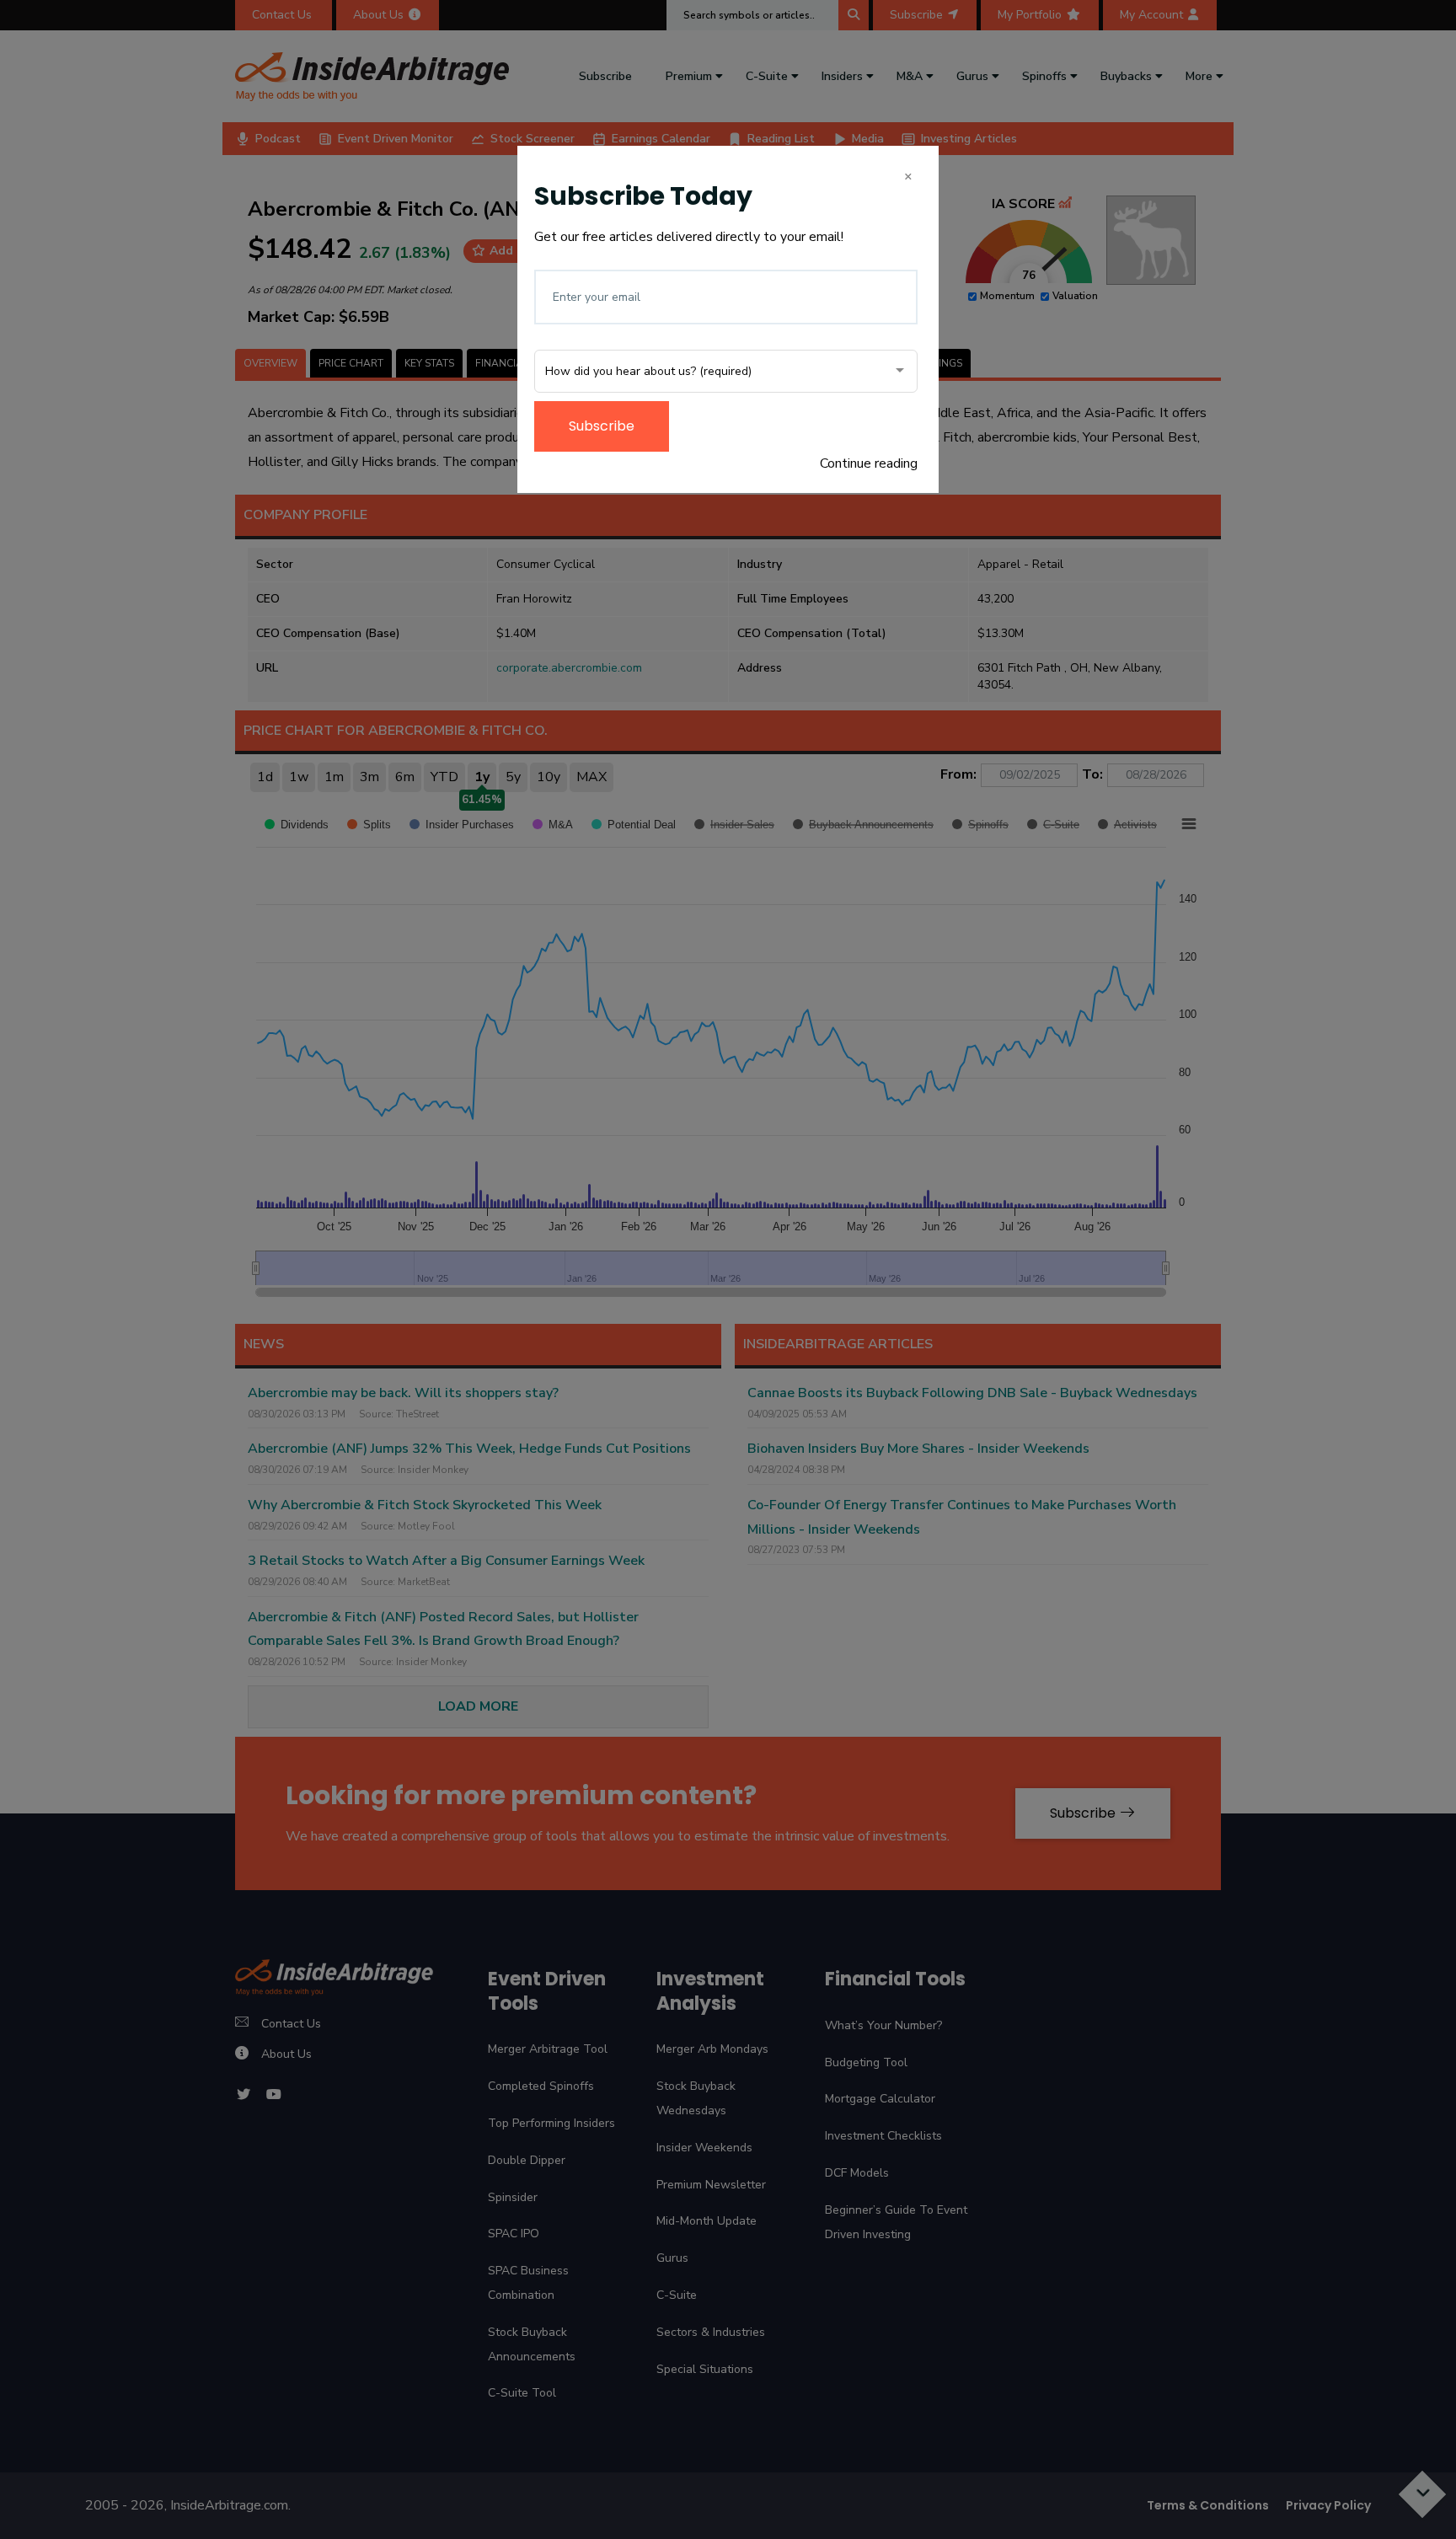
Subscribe (602, 426)
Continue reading (869, 463)
